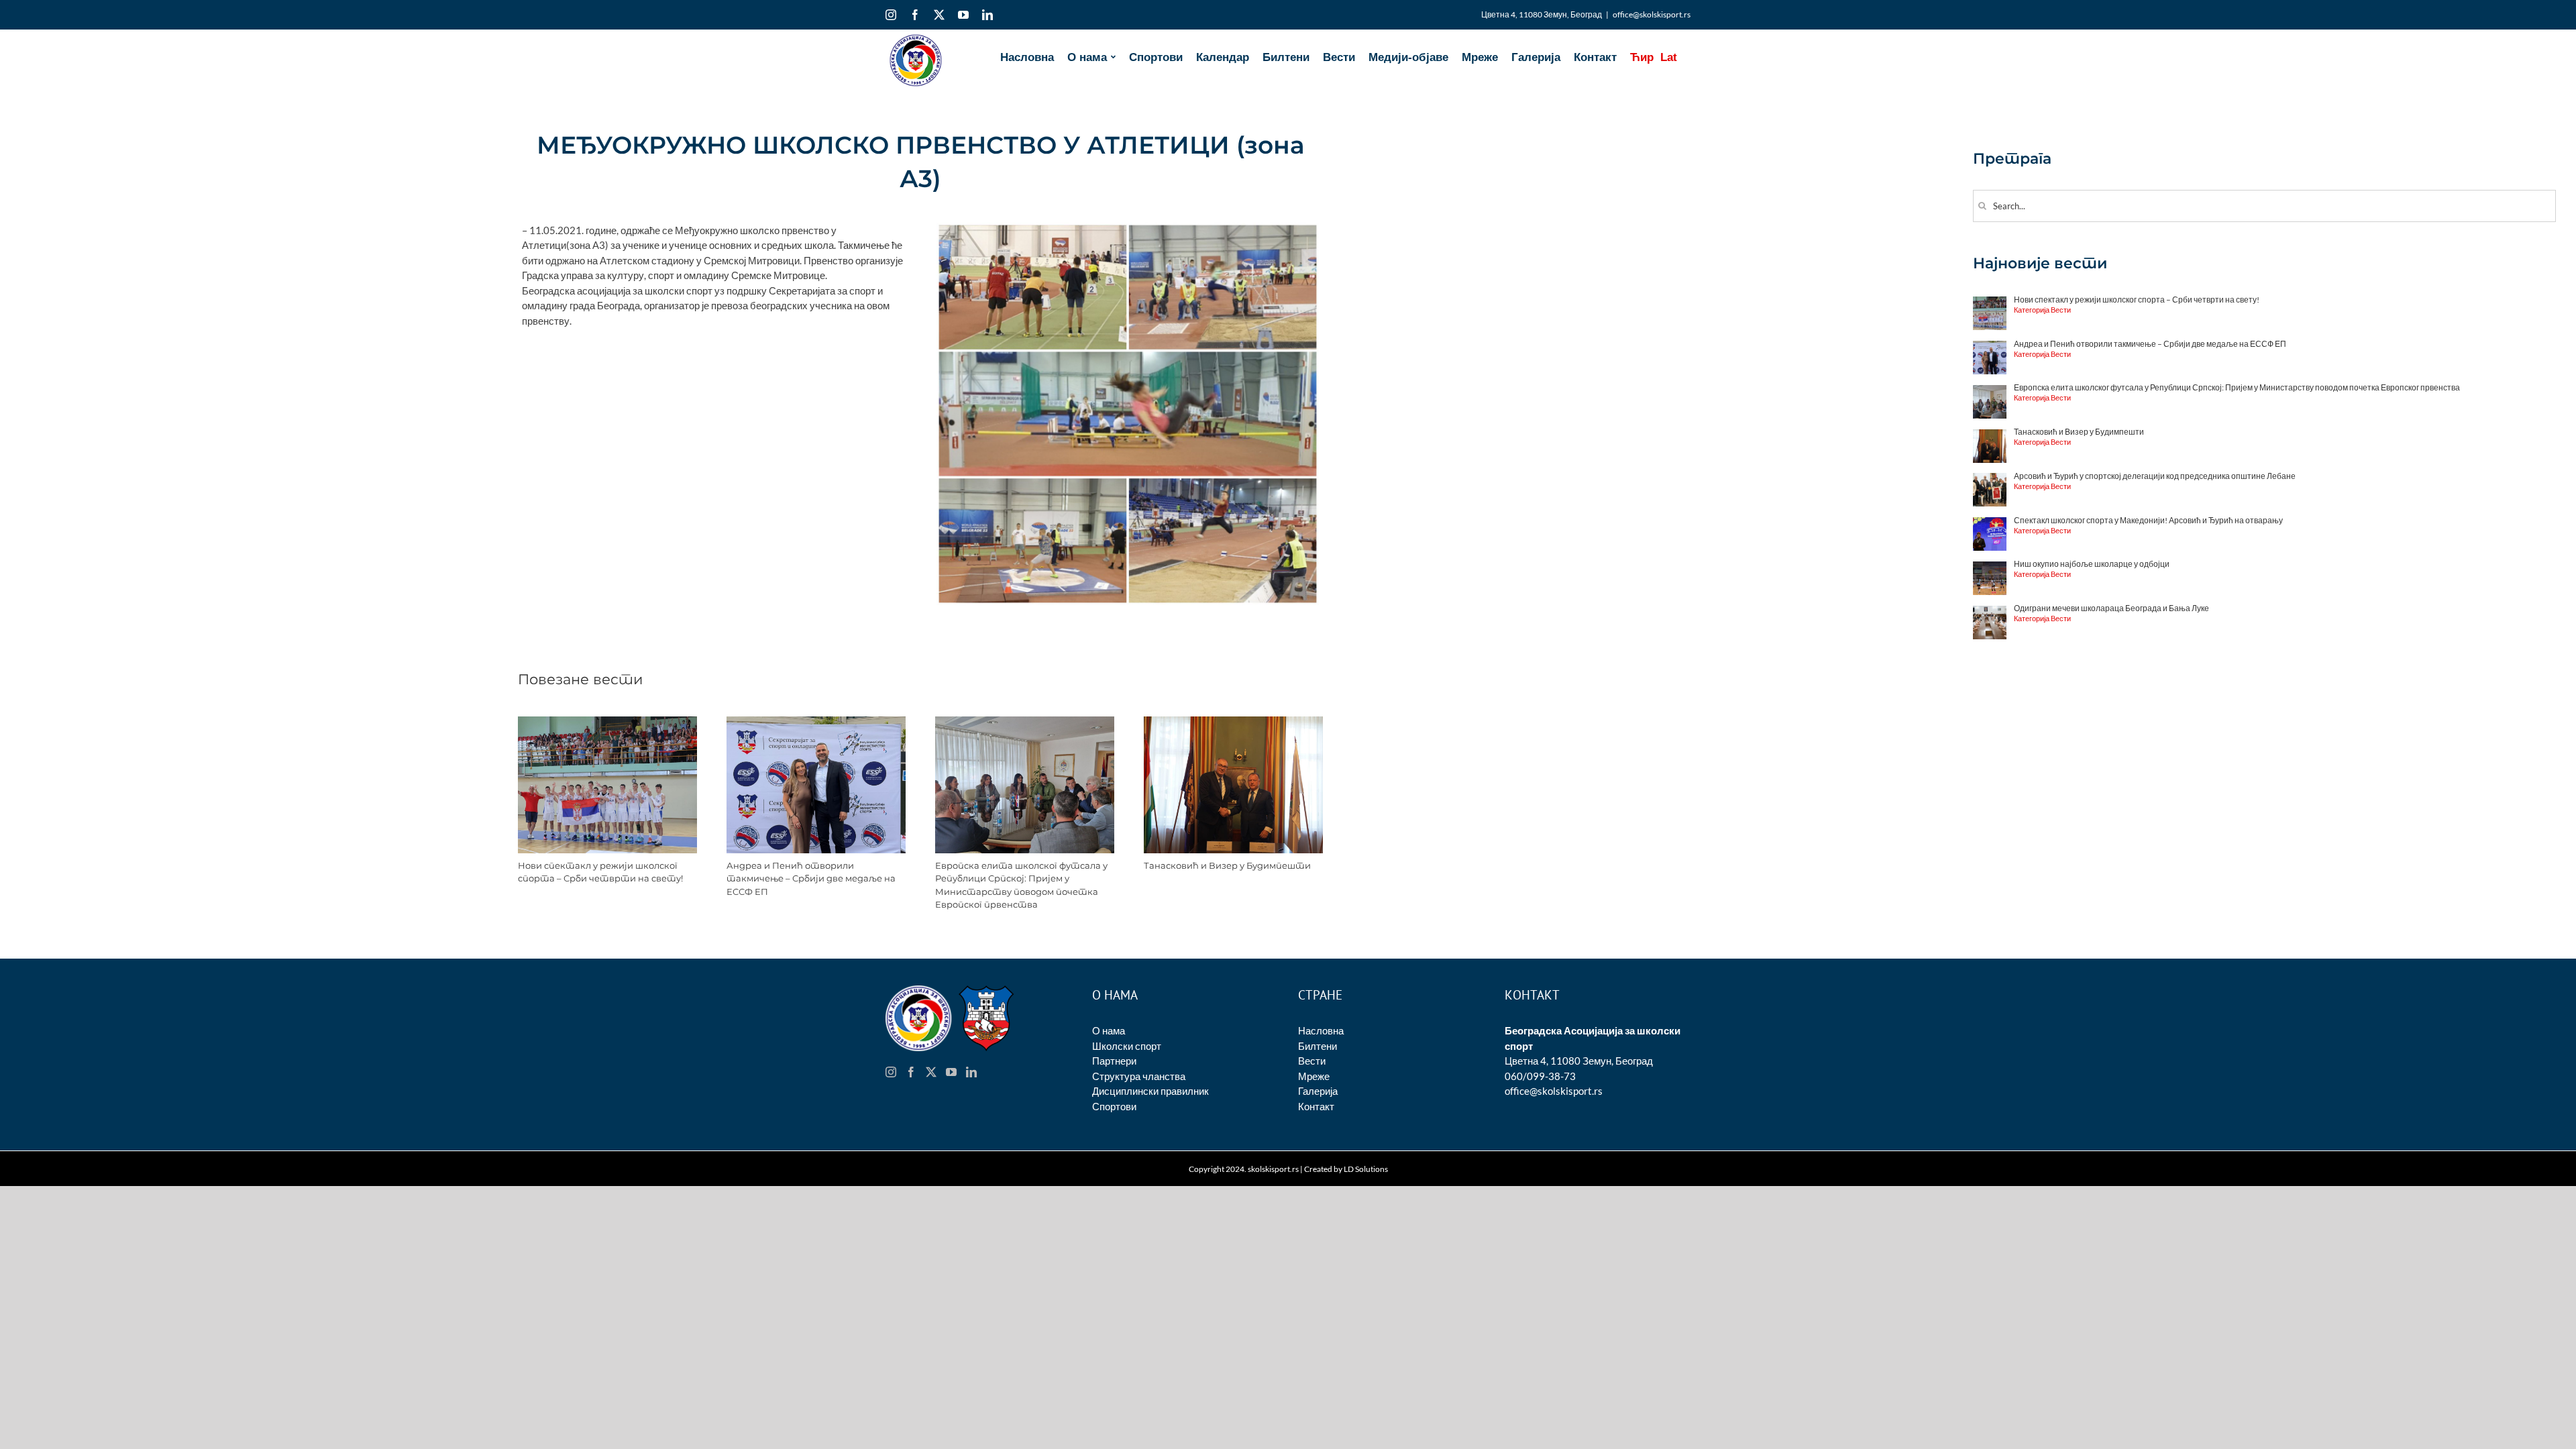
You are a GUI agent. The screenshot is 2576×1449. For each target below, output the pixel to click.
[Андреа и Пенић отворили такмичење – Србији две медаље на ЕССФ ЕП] (816, 722)
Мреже (1314, 1076)
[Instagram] (891, 1072)
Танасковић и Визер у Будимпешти (1227, 865)
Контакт (1316, 1106)
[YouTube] (951, 1072)
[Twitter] (931, 1072)
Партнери (1114, 1061)
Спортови (1114, 1106)
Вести (1312, 1061)
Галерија (1318, 1091)
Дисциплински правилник (1150, 1091)
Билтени (1318, 1046)
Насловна (1321, 1030)
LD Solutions (1366, 1169)
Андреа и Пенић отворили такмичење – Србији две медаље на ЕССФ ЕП (811, 878)
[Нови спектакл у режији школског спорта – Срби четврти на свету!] (607, 722)
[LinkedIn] (971, 1072)
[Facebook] (911, 1072)
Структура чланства (1139, 1076)
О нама (1109, 1030)
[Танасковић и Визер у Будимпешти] (1233, 722)
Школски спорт (1127, 1046)
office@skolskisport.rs (1652, 14)
